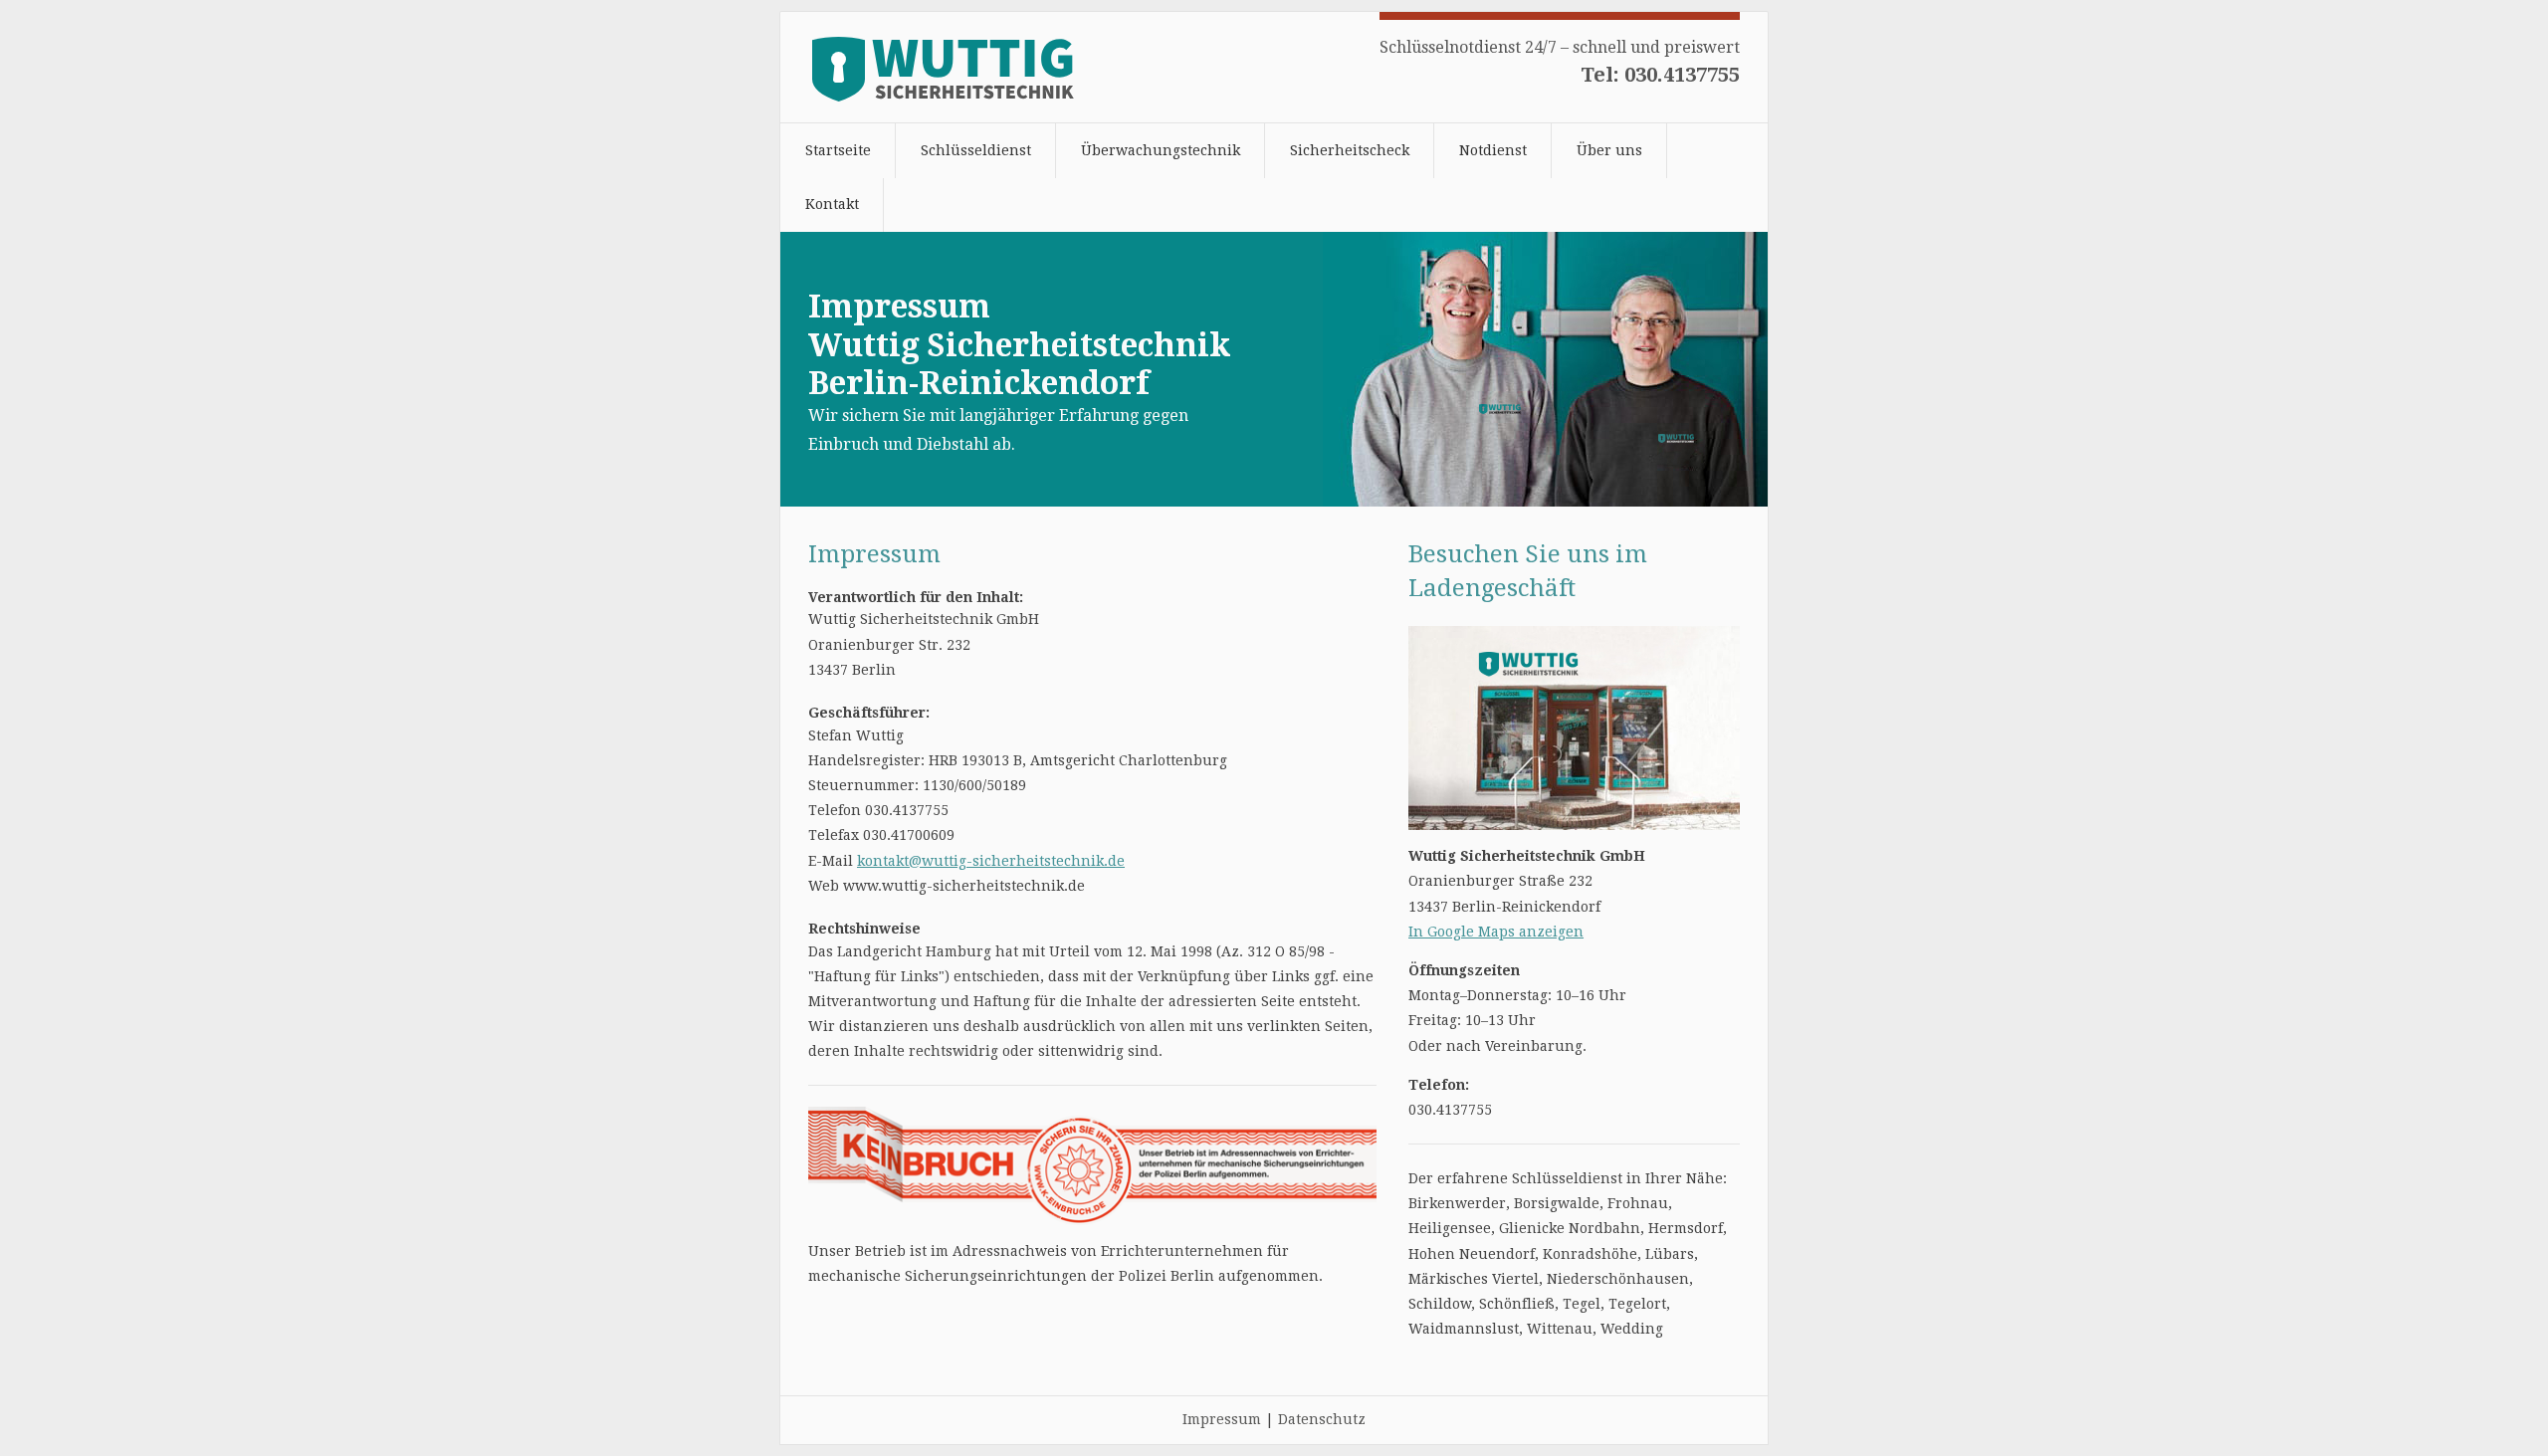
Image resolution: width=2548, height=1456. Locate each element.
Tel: (1660, 75)
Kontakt (832, 204)
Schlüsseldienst (976, 150)
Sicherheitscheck (1350, 150)
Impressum (1222, 1419)
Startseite (838, 150)
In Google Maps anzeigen (1496, 932)
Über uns (1609, 150)
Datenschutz (1322, 1419)
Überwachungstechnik (1161, 150)
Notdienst (1493, 150)
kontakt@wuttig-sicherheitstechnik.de (991, 861)
